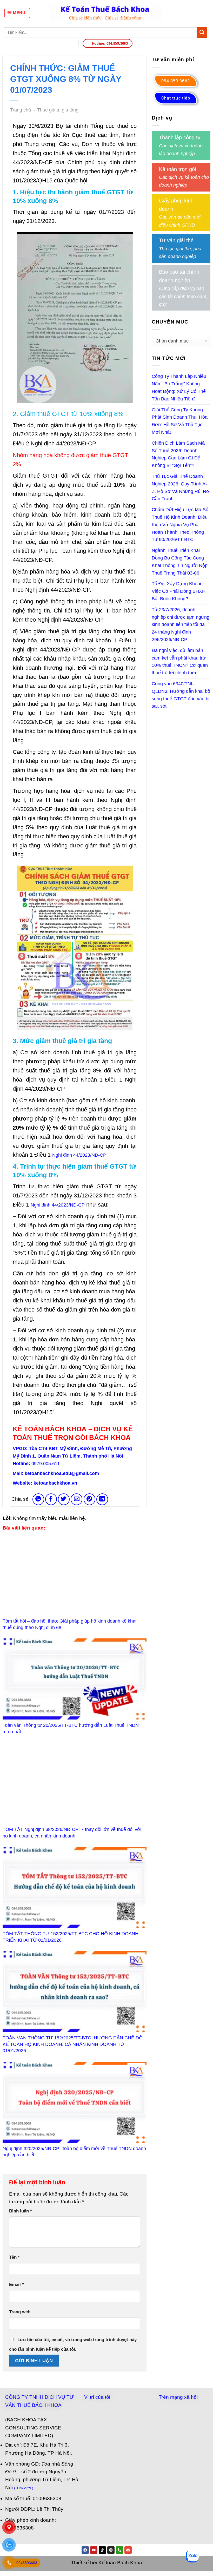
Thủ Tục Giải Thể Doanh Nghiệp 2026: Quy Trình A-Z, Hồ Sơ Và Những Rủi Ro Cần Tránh (180, 487)
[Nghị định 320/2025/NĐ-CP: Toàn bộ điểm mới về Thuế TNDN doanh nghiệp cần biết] (75, 2102)
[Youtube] (94, 2550)
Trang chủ (21, 110)
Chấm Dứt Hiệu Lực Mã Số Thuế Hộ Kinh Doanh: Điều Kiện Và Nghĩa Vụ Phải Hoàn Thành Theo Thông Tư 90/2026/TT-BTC (180, 525)
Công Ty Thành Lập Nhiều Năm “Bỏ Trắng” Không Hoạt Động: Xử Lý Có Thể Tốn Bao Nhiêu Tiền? (179, 387)
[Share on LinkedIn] (102, 1499)
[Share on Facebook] (51, 1499)
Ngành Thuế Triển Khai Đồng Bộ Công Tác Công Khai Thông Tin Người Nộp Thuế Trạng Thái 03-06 (180, 562)
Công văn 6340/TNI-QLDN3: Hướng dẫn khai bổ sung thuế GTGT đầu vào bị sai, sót (181, 695)
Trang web (20, 2312)
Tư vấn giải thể (176, 240)
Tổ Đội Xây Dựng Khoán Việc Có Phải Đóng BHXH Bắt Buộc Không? (179, 591)
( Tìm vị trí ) (24, 2488)
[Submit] (202, 32)
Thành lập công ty (180, 137)
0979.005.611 (46, 1464)
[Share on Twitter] (64, 1499)
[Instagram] (111, 2550)
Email (16, 2285)
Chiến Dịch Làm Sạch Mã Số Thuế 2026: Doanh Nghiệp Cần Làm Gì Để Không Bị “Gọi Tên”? (178, 454)
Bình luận (21, 2211)
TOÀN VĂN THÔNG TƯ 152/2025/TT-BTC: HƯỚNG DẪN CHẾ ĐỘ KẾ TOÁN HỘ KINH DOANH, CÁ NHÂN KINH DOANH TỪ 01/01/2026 (73, 2044)
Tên (14, 2257)
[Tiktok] (102, 2550)
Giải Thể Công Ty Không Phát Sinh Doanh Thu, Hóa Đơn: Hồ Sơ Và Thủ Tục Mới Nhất (180, 421)
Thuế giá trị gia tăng (58, 110)
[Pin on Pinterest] (89, 1499)
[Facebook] (85, 2550)
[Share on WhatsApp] (38, 1499)
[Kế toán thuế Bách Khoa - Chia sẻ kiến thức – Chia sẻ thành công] (107, 13)
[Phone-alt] (119, 2550)
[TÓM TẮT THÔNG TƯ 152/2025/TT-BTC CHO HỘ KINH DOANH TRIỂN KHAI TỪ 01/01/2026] (75, 1887)
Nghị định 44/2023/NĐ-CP (79, 1155)
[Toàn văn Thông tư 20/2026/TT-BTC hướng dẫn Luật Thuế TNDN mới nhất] (75, 1679)
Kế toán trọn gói (177, 169)
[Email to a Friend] (76, 1499)
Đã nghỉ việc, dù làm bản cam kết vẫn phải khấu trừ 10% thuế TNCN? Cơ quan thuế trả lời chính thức (180, 662)
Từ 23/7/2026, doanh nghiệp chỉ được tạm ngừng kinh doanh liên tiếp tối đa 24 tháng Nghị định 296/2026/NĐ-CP (181, 625)
